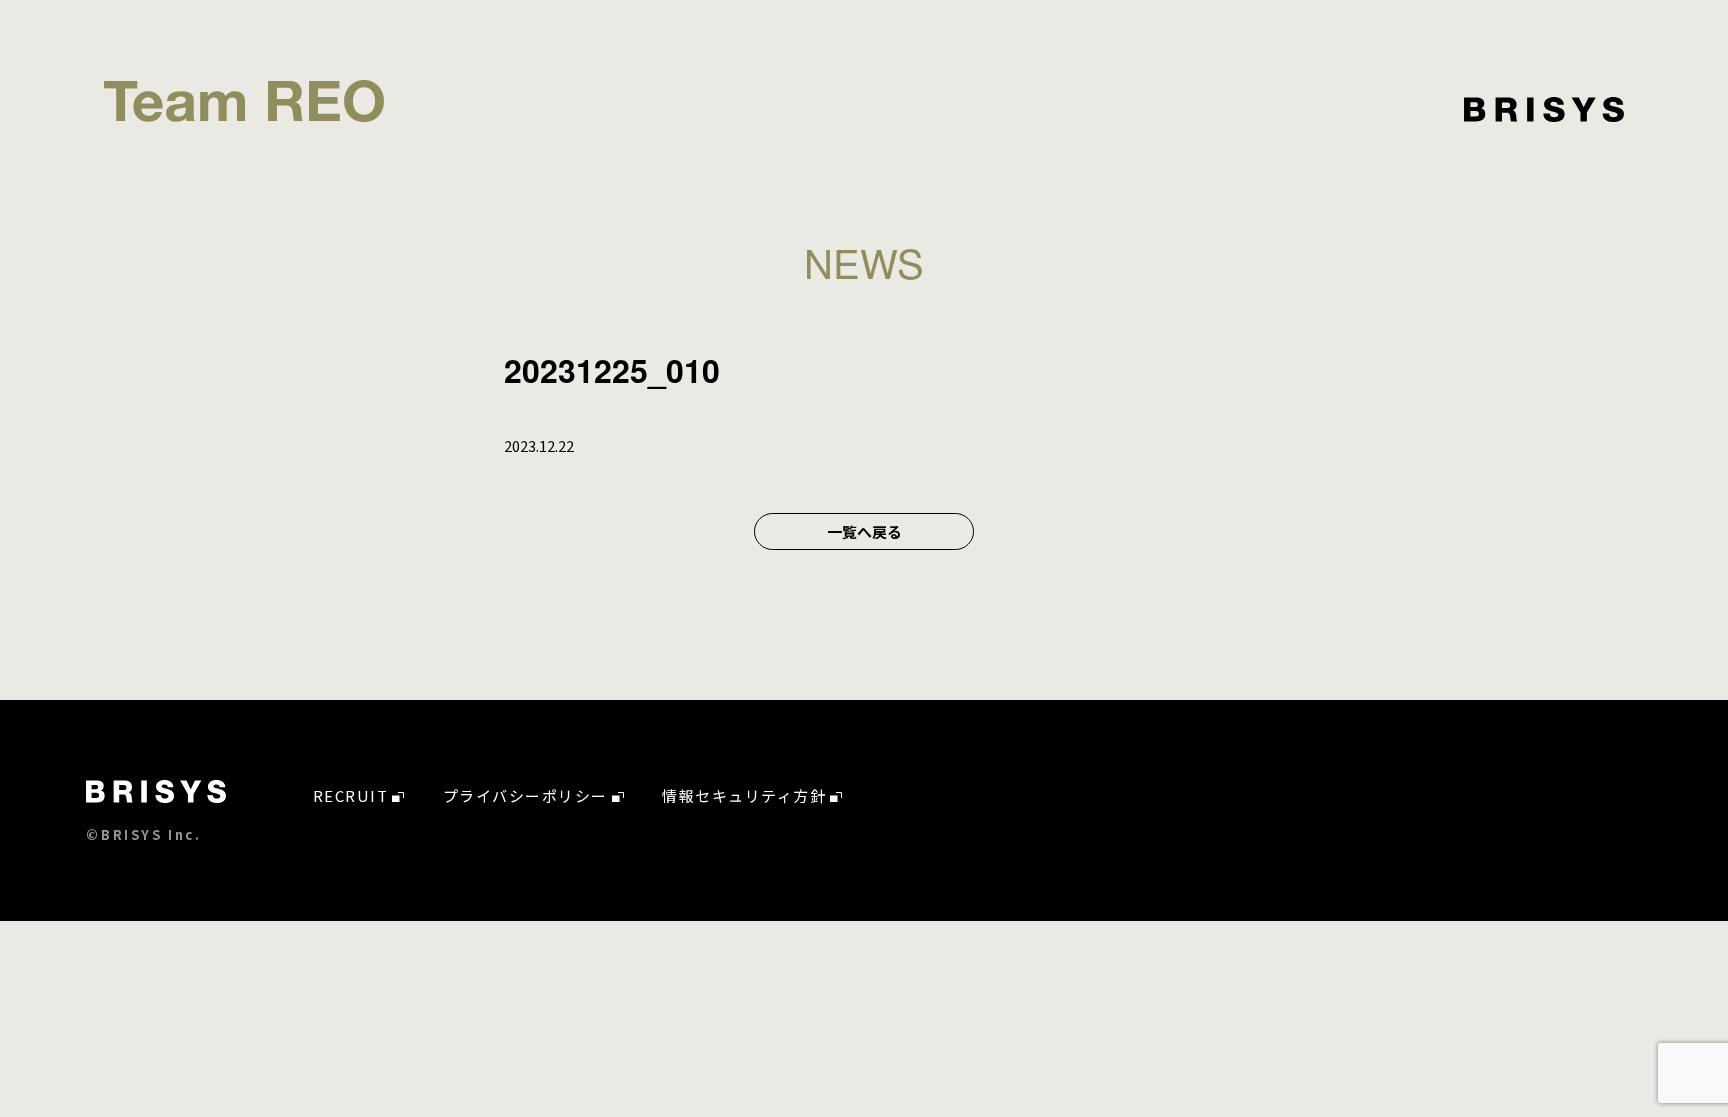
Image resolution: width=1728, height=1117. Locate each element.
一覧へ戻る (864, 531)
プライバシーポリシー (525, 795)
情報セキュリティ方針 (744, 795)
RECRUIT (351, 795)
